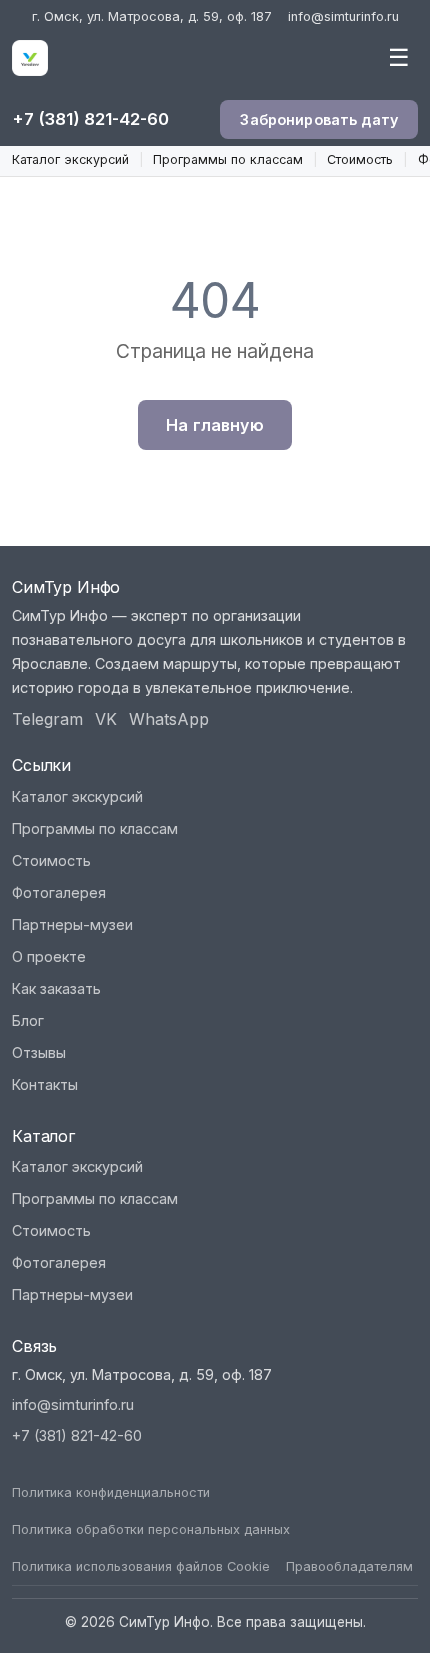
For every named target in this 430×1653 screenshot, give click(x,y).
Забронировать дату (319, 119)
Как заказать (56, 988)
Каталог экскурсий (70, 159)
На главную (215, 425)
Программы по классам (228, 159)
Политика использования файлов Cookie (141, 1566)
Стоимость (360, 159)
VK (106, 719)
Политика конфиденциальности (111, 1492)
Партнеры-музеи (72, 924)
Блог (28, 1020)
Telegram (47, 719)
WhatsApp (169, 719)
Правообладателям (349, 1566)
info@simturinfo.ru (343, 16)
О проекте (49, 956)
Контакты (45, 1084)
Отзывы (39, 1052)
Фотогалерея (59, 892)
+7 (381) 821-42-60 (90, 119)
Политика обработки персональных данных (151, 1529)
